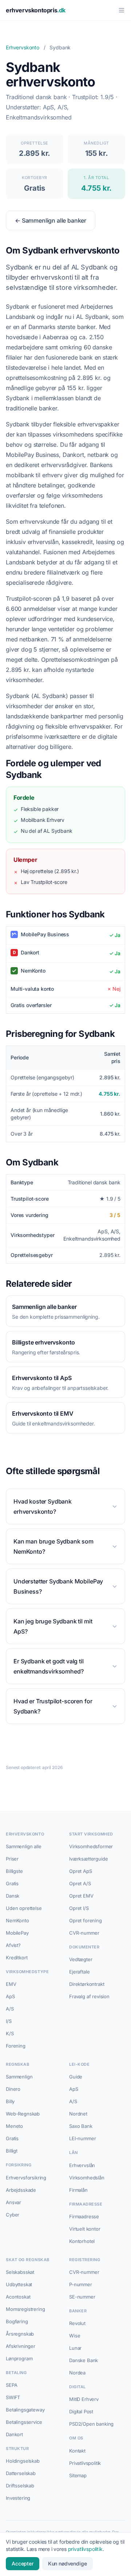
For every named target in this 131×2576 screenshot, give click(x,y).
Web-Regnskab (23, 2114)
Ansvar (13, 2202)
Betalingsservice (24, 2422)
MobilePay (17, 1933)
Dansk (13, 1896)
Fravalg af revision (89, 1996)
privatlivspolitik (85, 2549)
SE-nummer (82, 2297)
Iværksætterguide (88, 1859)
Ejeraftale (79, 1972)
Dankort (14, 2434)
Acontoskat (18, 2297)
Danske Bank (84, 2360)
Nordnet (78, 2114)
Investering (18, 2498)
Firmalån (78, 2190)
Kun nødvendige (68, 2563)
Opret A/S (80, 1883)
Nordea (77, 2373)
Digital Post (81, 2411)
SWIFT (13, 2397)
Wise (75, 2336)
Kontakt (77, 2451)
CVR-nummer (84, 1933)
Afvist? (13, 1945)
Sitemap (78, 2475)
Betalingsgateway (25, 2410)
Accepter (23, 2563)
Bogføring (17, 2321)
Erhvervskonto (23, 47)
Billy (10, 2101)
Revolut (77, 2323)
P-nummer (81, 2284)
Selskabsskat (20, 2272)
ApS (10, 1996)
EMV (11, 1984)
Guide (76, 2077)
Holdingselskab (23, 2461)
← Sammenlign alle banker (51, 220)
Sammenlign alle (24, 1846)
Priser (12, 1859)
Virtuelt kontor (85, 2229)
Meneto (14, 2126)
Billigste (14, 1871)
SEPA (11, 2385)
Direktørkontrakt (87, 1984)
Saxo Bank (81, 2126)
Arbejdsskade (21, 2190)
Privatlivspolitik (85, 2463)
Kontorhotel (82, 2241)
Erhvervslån (82, 2165)
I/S (9, 2021)
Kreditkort (17, 1958)
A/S (10, 2009)
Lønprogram (19, 2358)
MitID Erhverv (84, 2399)
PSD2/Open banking (91, 2424)
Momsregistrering (25, 2309)
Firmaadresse (84, 2216)
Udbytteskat (19, 2284)
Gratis (12, 1883)
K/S (10, 2033)
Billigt (12, 2151)
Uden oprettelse (24, 1908)
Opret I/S (79, 1908)
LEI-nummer (82, 2138)
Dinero (13, 2089)
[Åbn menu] (122, 10)
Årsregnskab (20, 2334)
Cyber (13, 2215)
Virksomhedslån (87, 2178)
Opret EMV (81, 1896)
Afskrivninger (21, 2346)
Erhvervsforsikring (26, 2178)
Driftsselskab (20, 2486)
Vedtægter (81, 1959)
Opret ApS (81, 1871)
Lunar (75, 2348)
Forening (16, 2046)
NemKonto (17, 1920)
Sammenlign (19, 2077)
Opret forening (86, 1920)
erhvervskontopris (36, 10)
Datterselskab (21, 2473)
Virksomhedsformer (91, 1846)
